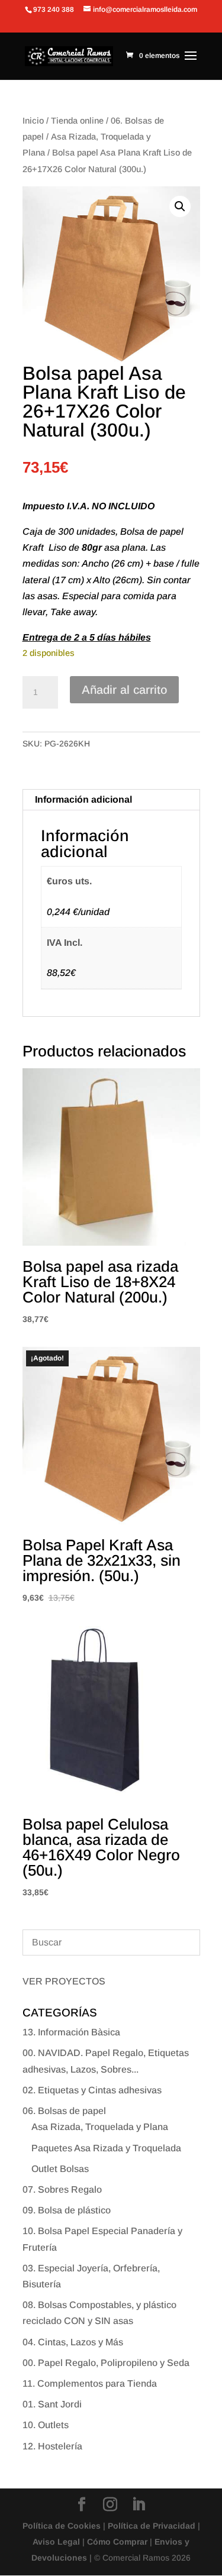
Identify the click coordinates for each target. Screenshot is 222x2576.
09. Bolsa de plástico (67, 2210)
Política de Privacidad (152, 2526)
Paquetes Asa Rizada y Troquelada (106, 2148)
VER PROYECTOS (64, 1981)
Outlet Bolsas (60, 2169)
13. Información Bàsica (71, 2032)
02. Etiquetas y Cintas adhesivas (92, 2090)
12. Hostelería (52, 2446)
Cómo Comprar (117, 2542)
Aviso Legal (56, 2542)
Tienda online (77, 121)
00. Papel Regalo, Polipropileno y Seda (106, 2363)
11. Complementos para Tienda (90, 2383)
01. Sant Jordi (52, 2404)
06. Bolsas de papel (64, 2111)
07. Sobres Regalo (62, 2189)
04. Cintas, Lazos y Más (73, 2342)
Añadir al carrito (124, 690)
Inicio (33, 121)
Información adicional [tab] (83, 799)
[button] (180, 206)
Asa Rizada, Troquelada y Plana (100, 2127)
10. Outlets (46, 2425)
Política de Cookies (62, 2526)
